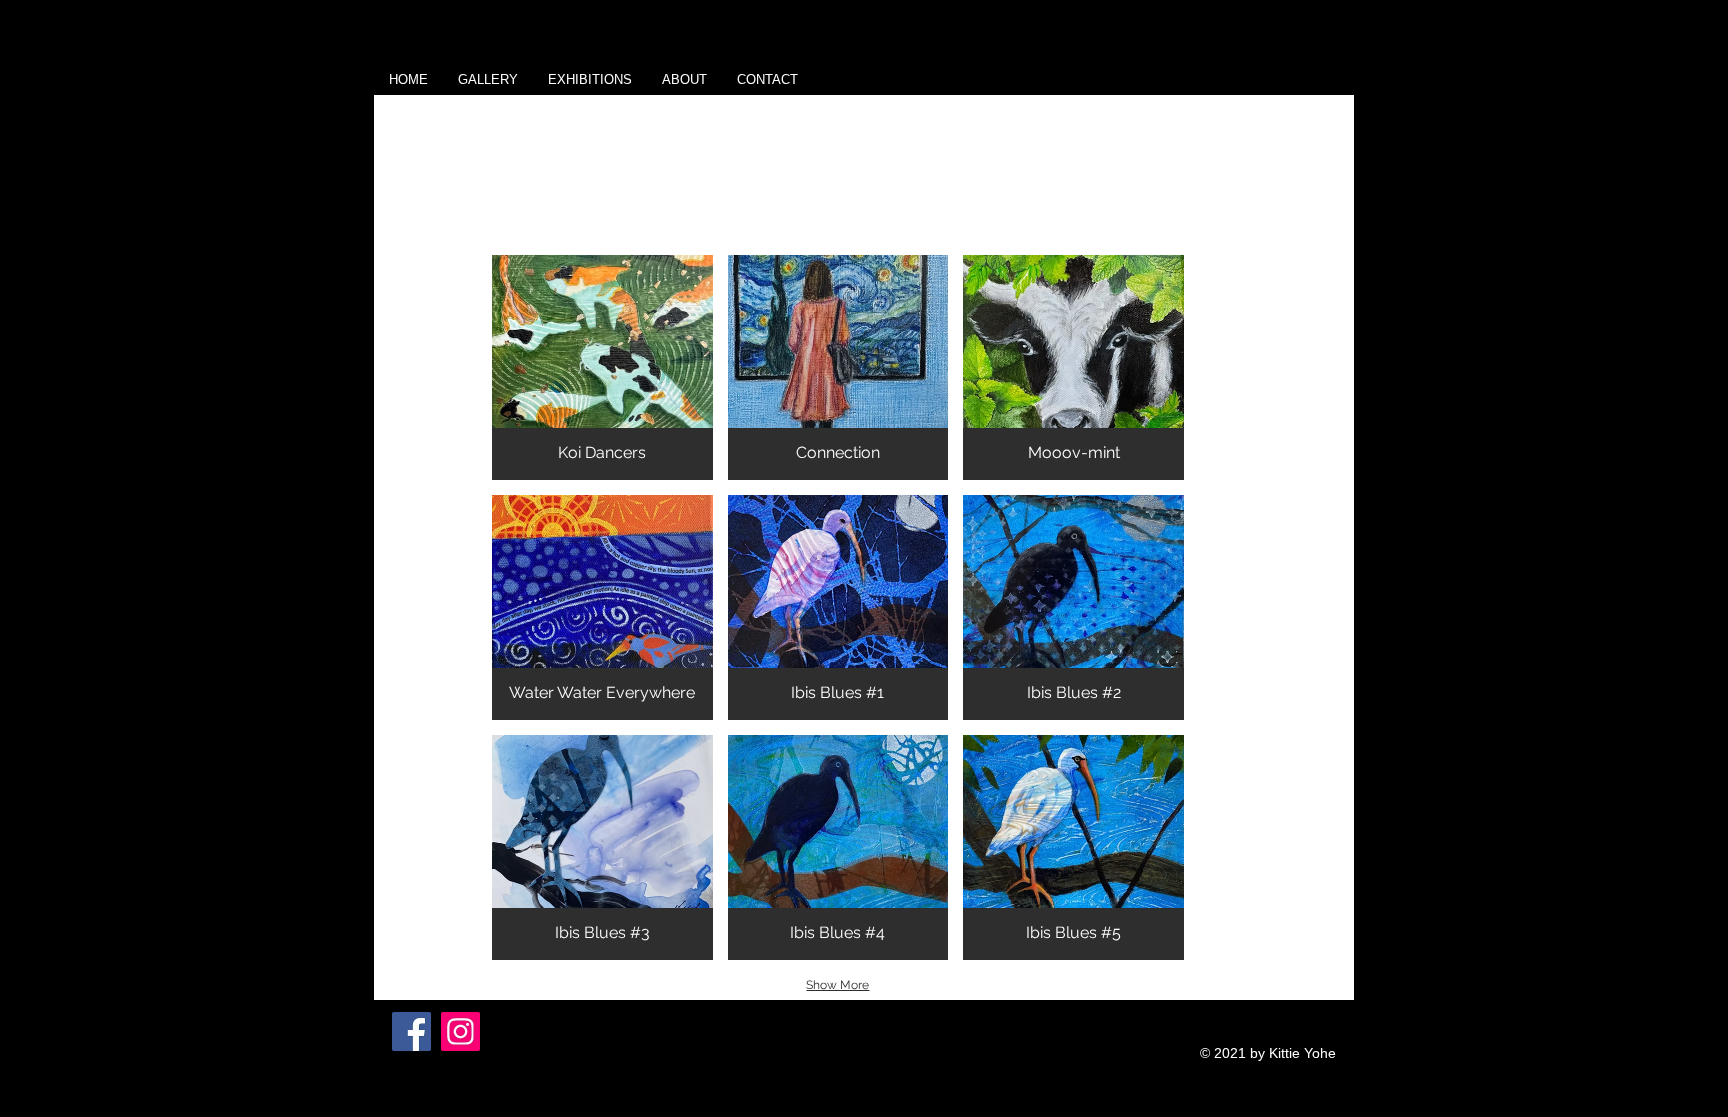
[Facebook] (411, 1031)
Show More (837, 985)
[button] (488, 80)
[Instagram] (460, 1031)
